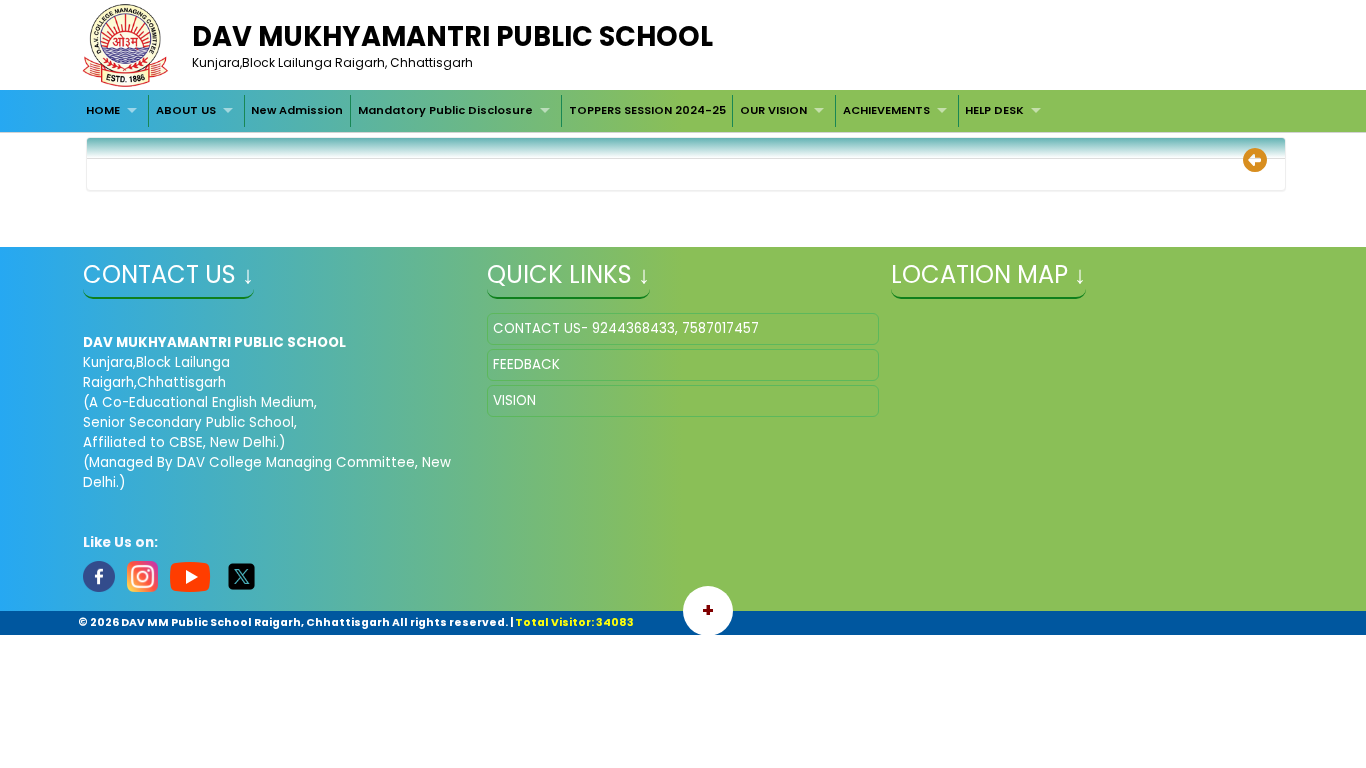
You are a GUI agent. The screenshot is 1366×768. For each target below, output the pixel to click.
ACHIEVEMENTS (886, 110)
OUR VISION (773, 110)
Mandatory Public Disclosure (445, 110)
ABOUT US (186, 110)
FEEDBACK (526, 364)
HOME (103, 110)
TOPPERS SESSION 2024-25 (647, 110)
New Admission (297, 110)
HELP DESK (994, 110)
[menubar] (565, 111)
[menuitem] (114, 111)
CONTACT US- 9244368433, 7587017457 (626, 328)
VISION (514, 400)
